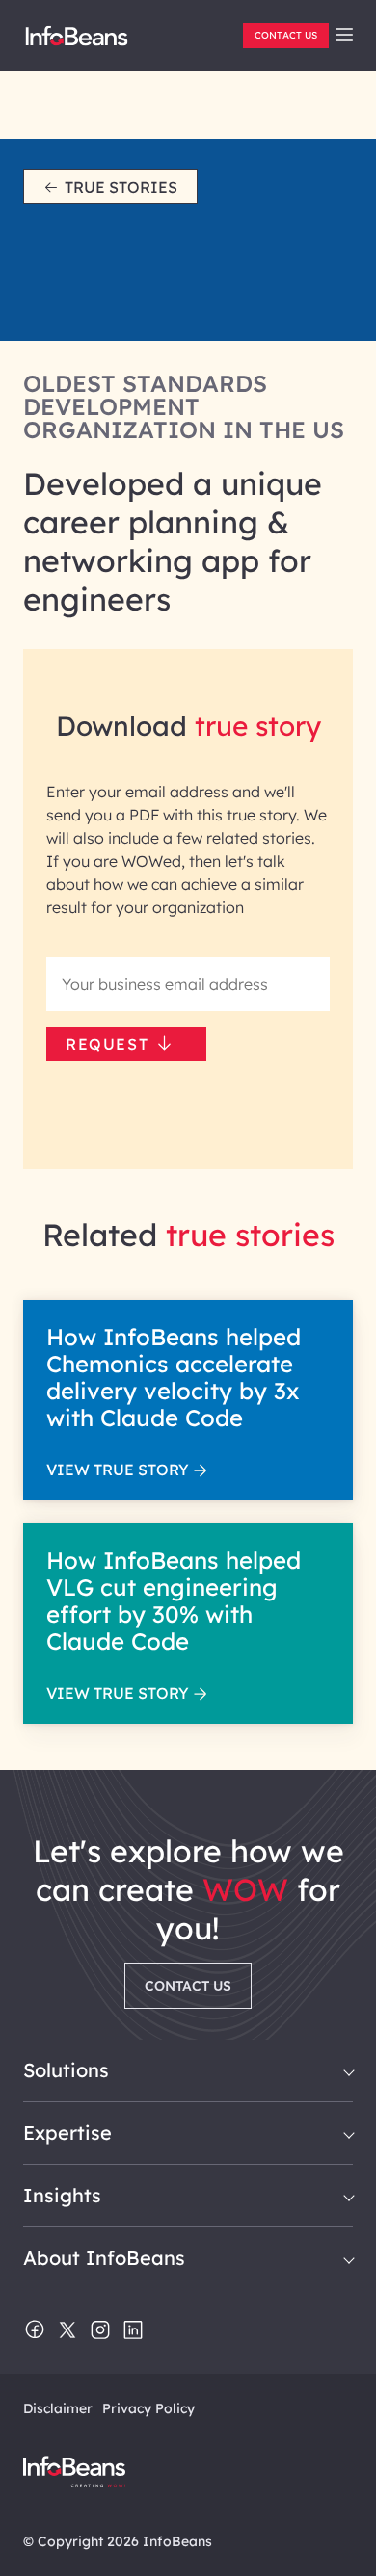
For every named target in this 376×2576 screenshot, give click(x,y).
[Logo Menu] (77, 43)
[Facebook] (35, 2331)
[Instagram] (100, 2331)
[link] (344, 35)
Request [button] (107, 1044)
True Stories (121, 187)
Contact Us (286, 35)
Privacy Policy (148, 2408)
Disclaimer (58, 2408)
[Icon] (344, 36)
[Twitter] (67, 2331)
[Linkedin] (133, 2331)
